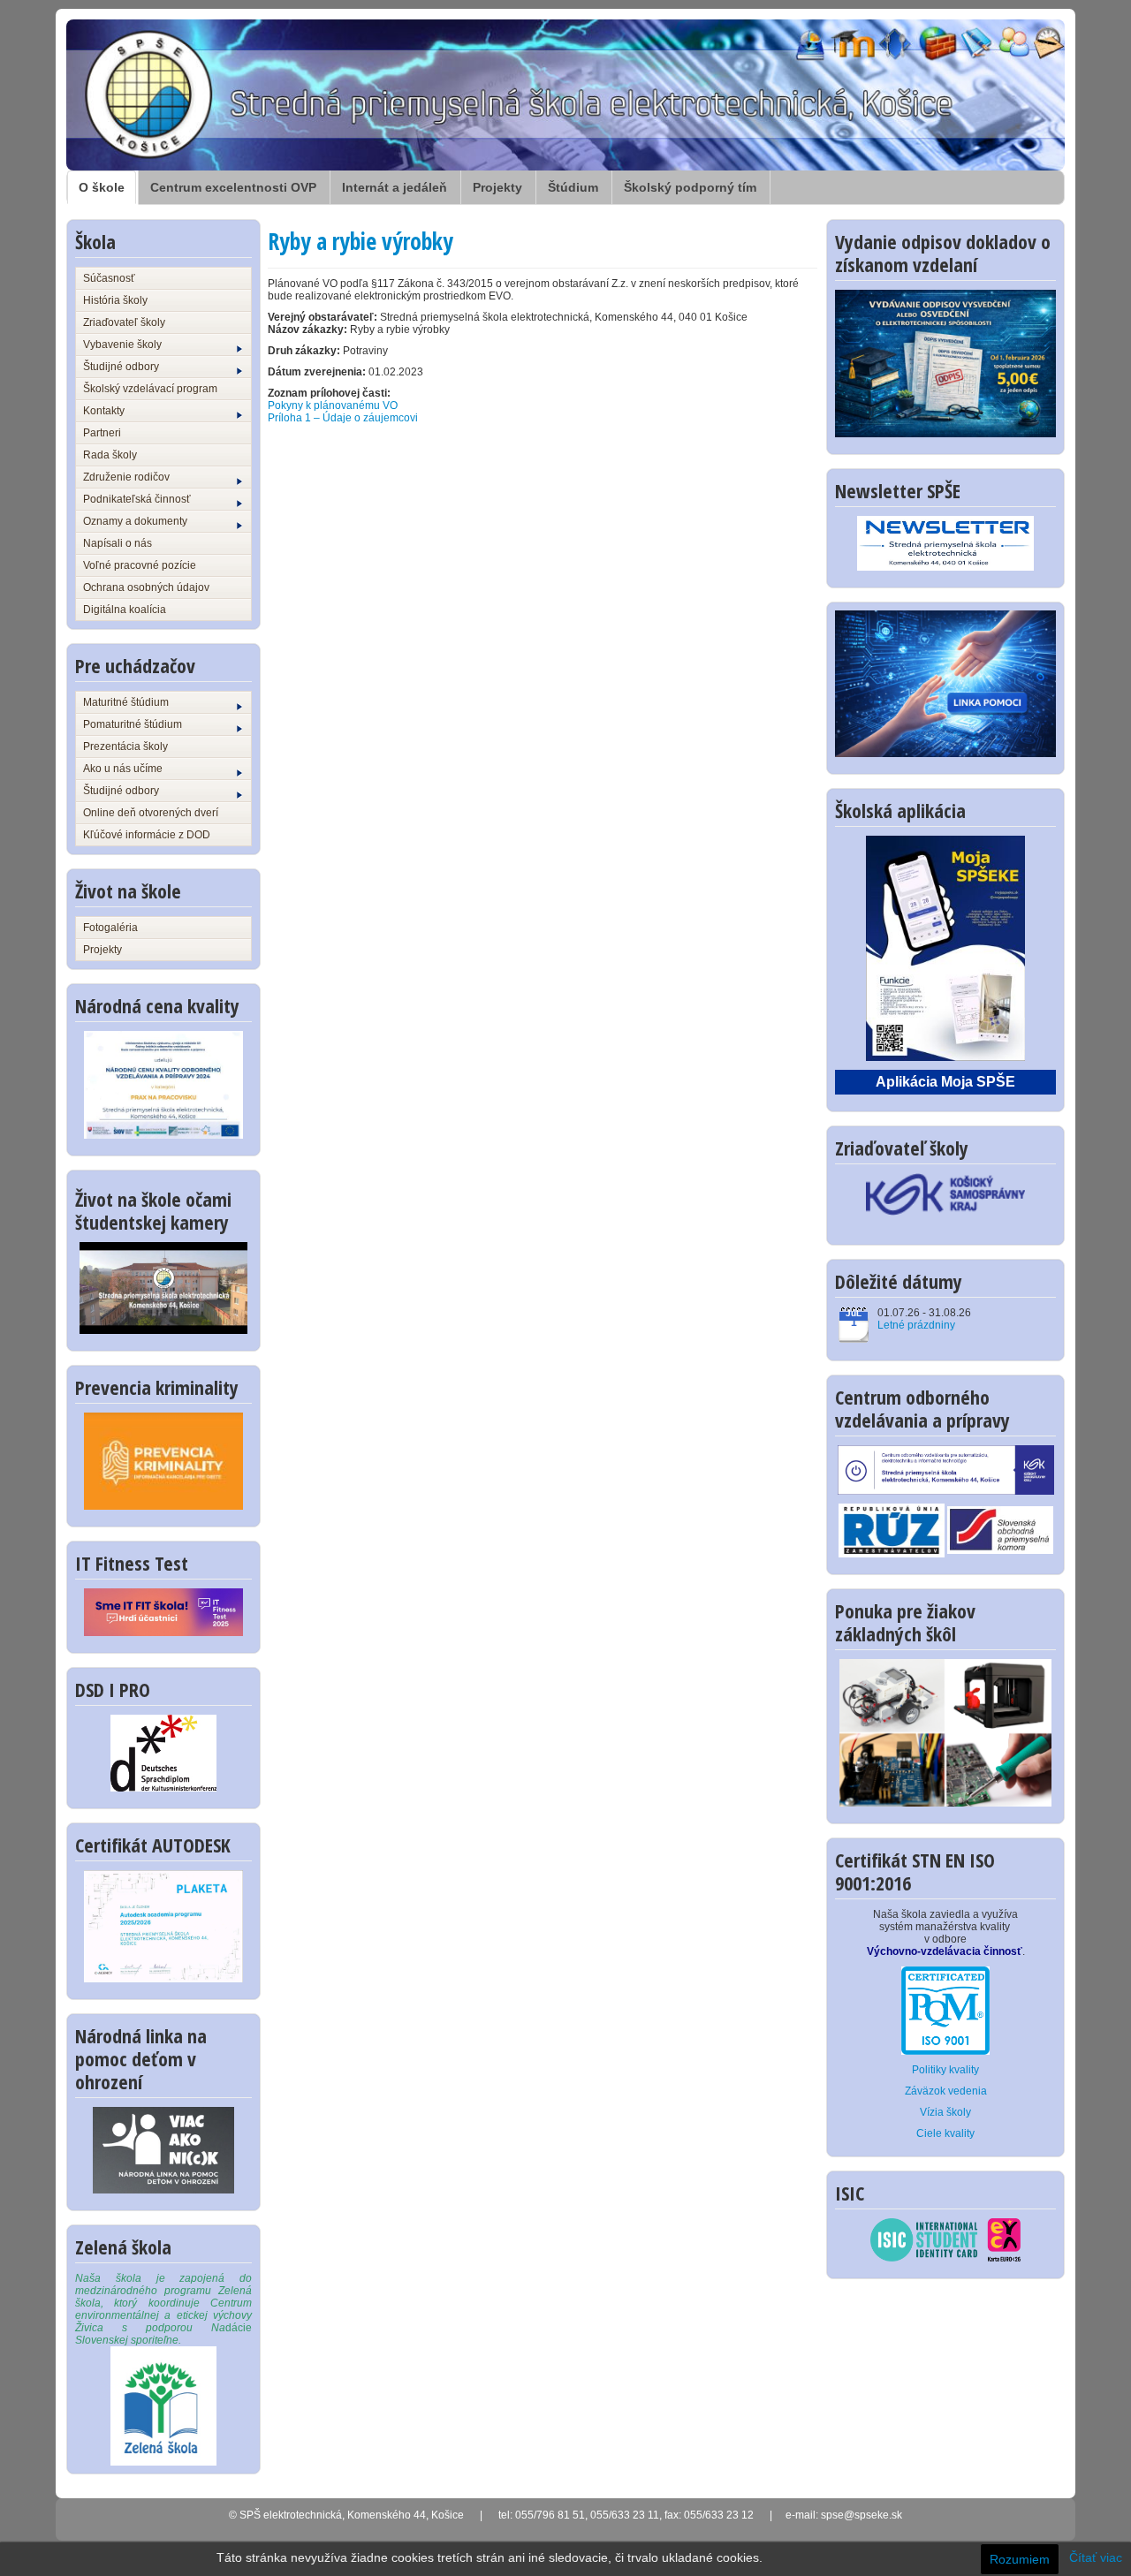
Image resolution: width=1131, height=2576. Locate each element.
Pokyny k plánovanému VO (333, 405)
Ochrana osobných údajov (146, 587)
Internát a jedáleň (395, 187)
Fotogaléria (110, 928)
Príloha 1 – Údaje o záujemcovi (343, 418)
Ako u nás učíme (123, 769)
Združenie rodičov (126, 477)
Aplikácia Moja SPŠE (945, 1082)
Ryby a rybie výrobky (361, 241)
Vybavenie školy (122, 345)
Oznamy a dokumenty (135, 521)
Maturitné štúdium (126, 702)
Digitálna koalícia (125, 610)
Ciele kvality (945, 2133)
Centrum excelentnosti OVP (233, 187)
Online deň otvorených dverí (151, 813)
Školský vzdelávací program (150, 389)
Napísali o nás (118, 543)
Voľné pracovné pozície (140, 565)
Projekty (497, 187)
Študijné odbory (121, 367)
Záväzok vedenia (946, 2091)
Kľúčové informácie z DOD (147, 835)
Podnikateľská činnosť (137, 499)
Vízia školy (945, 2112)
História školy (115, 300)
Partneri (102, 433)
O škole (102, 187)
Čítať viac (1096, 2557)
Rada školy (110, 455)
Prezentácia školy (125, 746)
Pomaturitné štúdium (133, 724)
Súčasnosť (109, 278)
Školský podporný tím (690, 187)
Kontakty (104, 411)
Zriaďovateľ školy (124, 322)
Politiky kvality (945, 2070)
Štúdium (573, 187)
